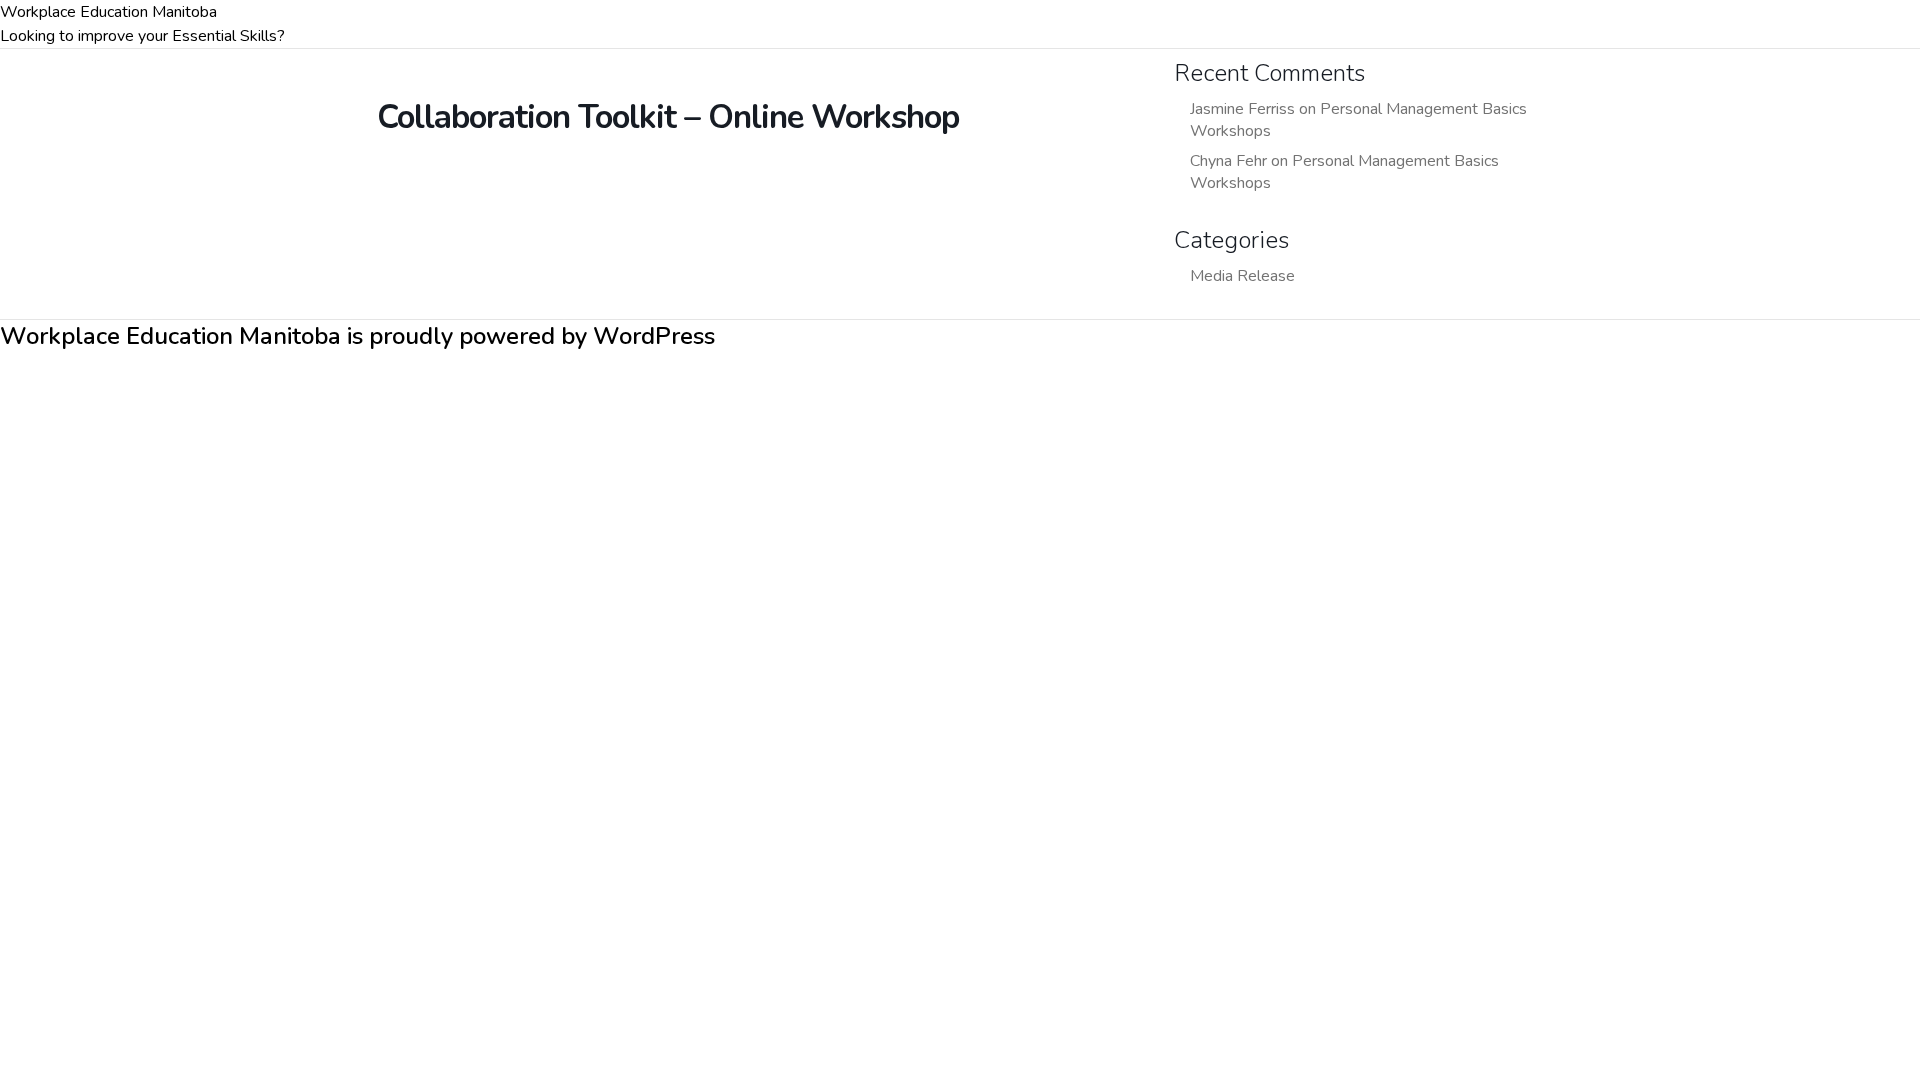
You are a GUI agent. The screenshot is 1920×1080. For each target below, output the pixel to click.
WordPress (654, 336)
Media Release (1242, 276)
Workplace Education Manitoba (108, 12)
